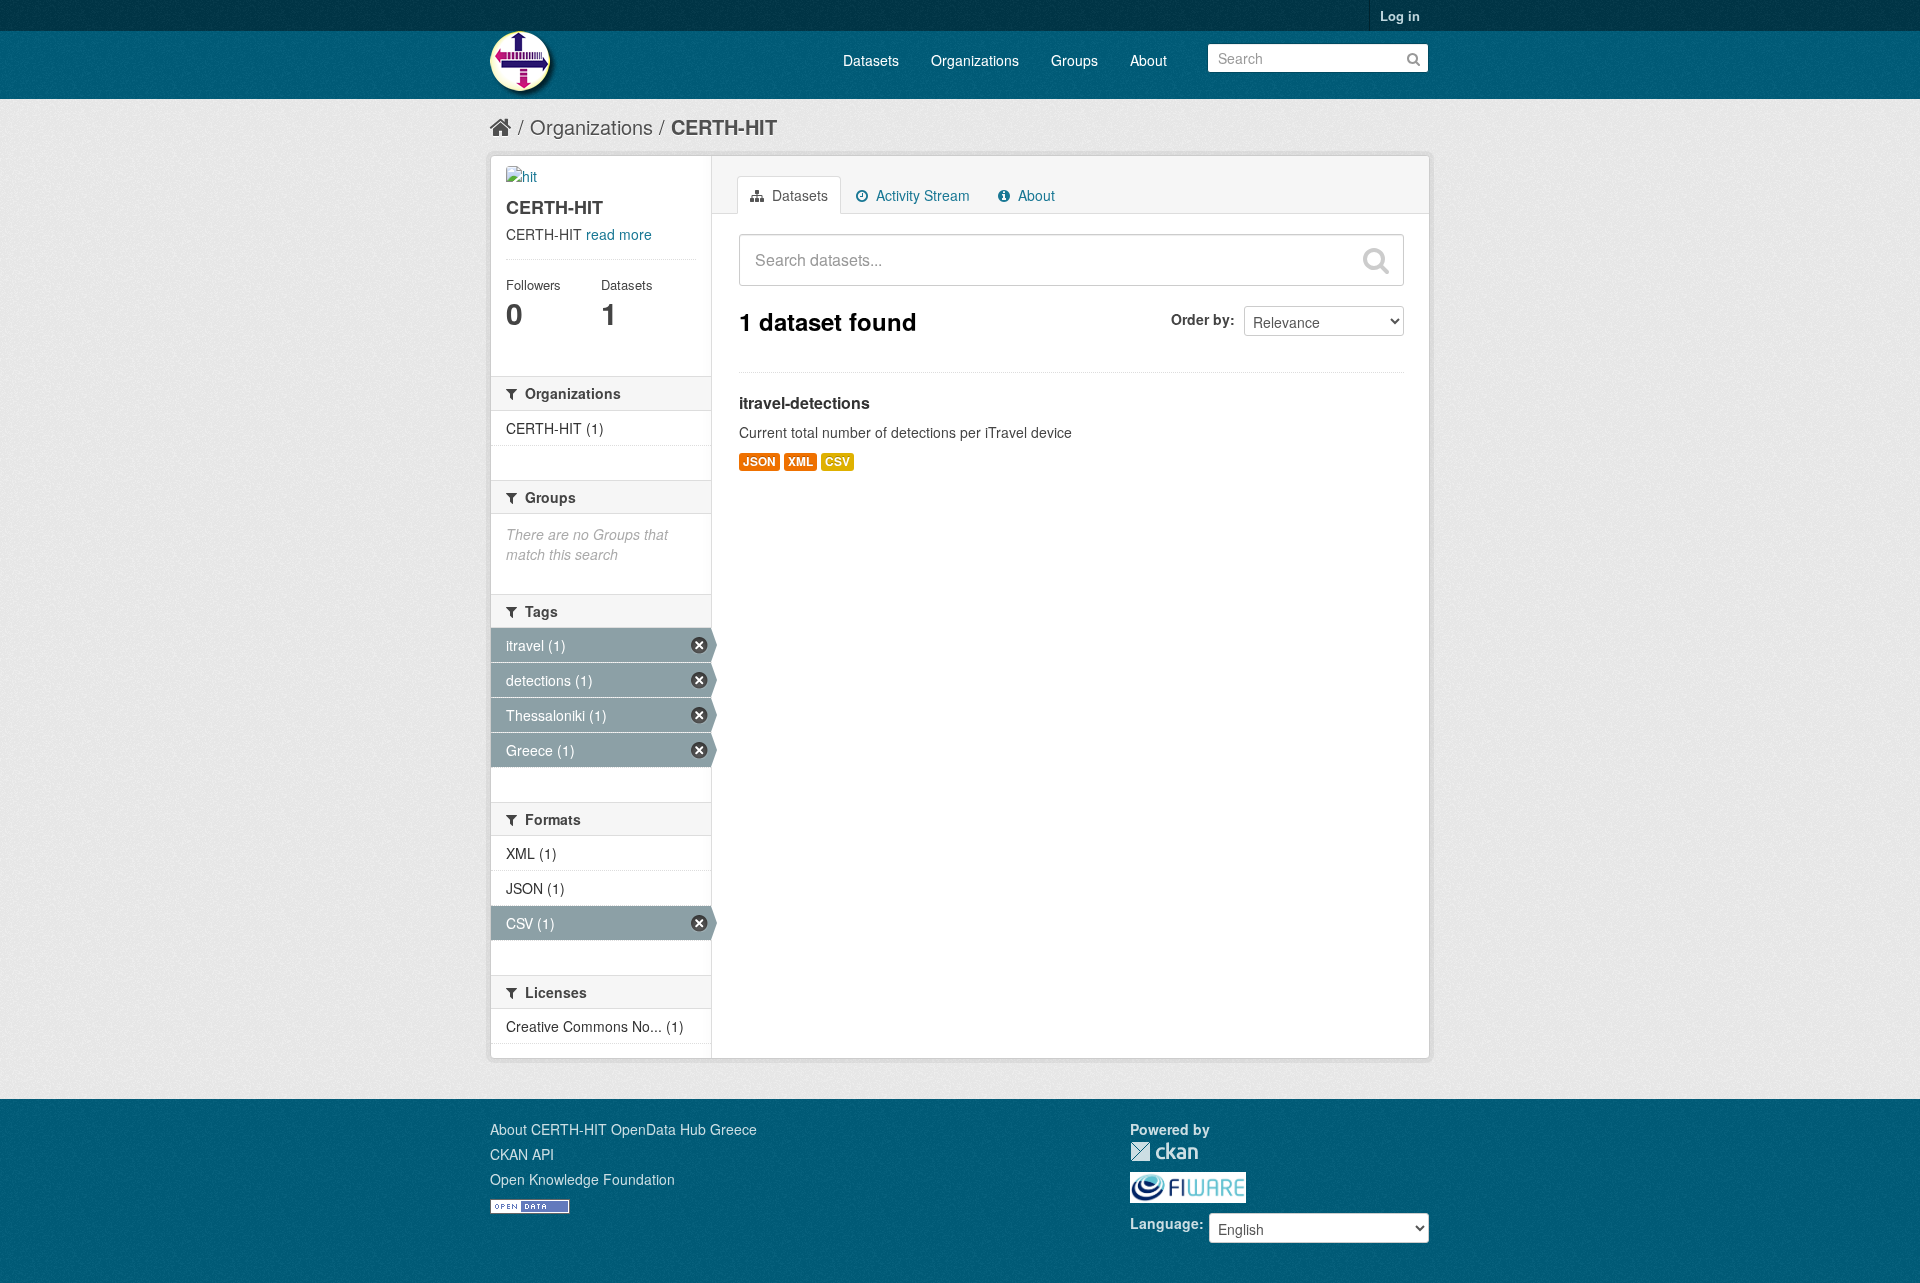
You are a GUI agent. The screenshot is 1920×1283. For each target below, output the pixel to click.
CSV (837, 461)
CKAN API (522, 1154)
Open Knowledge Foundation (582, 1179)
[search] (1376, 260)
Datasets (871, 60)
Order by (1200, 319)
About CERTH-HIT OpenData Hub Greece (623, 1129)
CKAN (1164, 1151)
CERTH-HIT (724, 126)
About (1148, 60)
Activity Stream (921, 195)
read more (619, 234)
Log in (1400, 15)
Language (1164, 1223)
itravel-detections (804, 402)
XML (800, 461)
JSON (759, 461)
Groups (1074, 60)
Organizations (975, 60)
